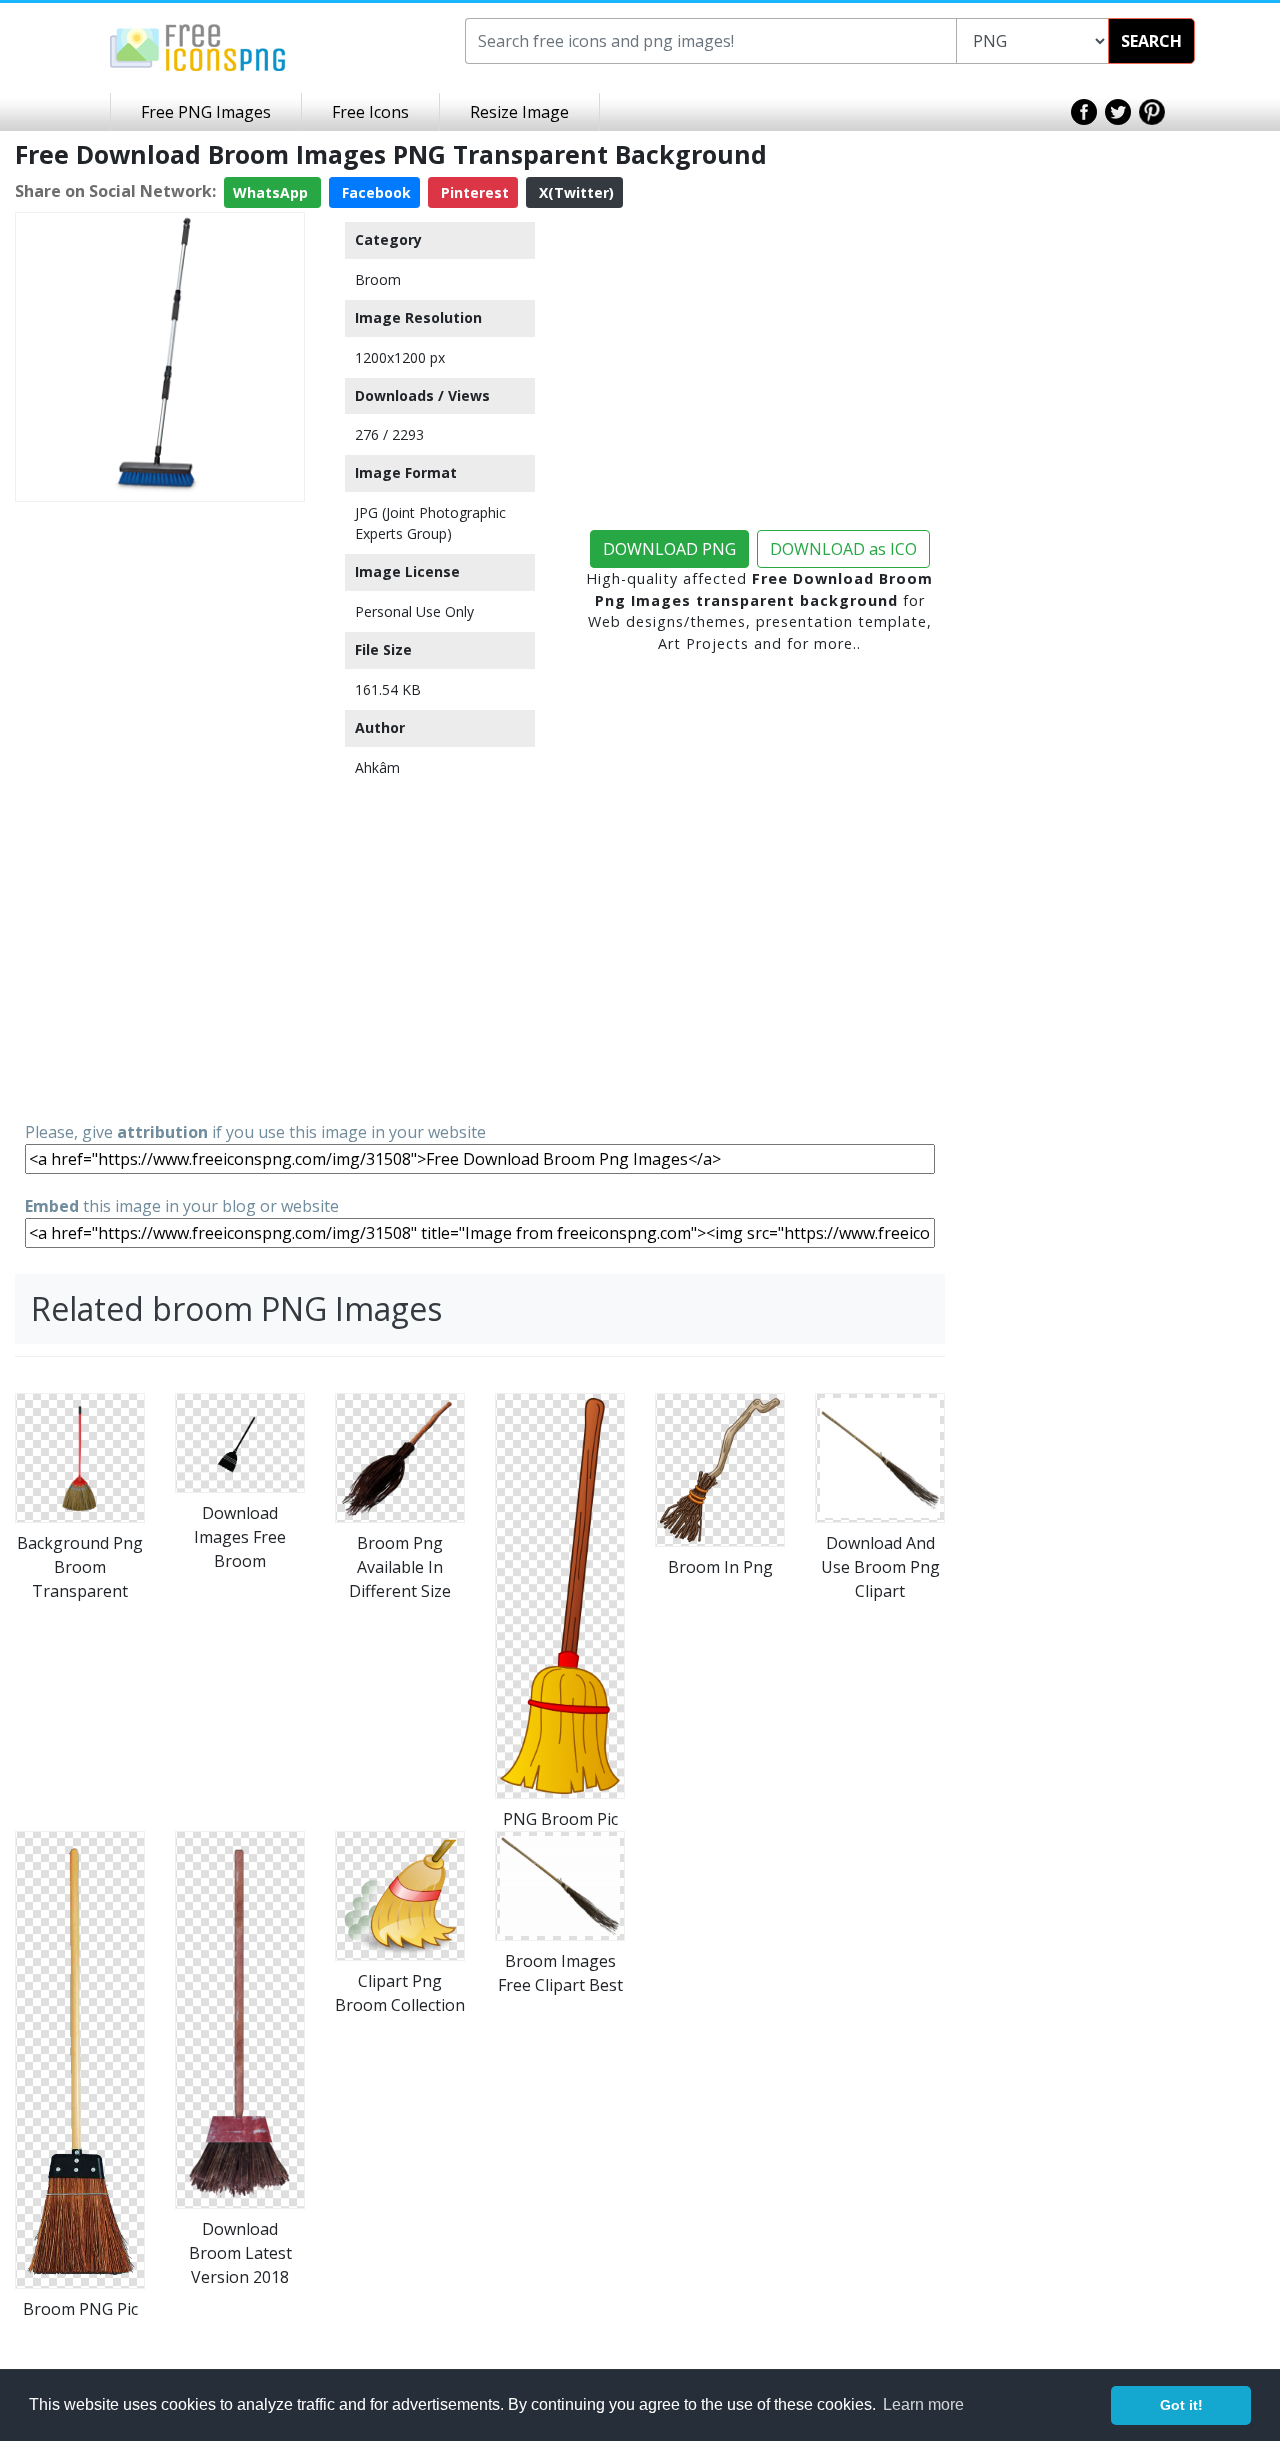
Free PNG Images (206, 112)
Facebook (374, 192)
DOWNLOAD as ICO (843, 549)
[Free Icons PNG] (198, 46)
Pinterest (473, 192)
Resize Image (519, 112)
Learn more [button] (923, 2404)
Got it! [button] (1181, 2405)
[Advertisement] (160, 810)
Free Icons (370, 112)
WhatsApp (272, 192)
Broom (378, 279)
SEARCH (1151, 41)
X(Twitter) (574, 192)
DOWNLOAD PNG (669, 549)
